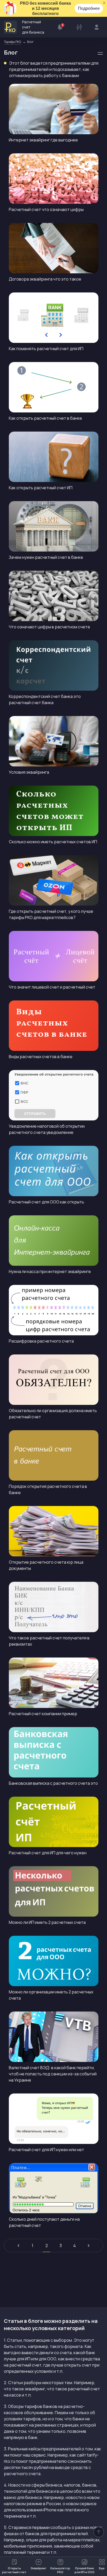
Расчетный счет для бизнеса (33, 27)
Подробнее (89, 8)
